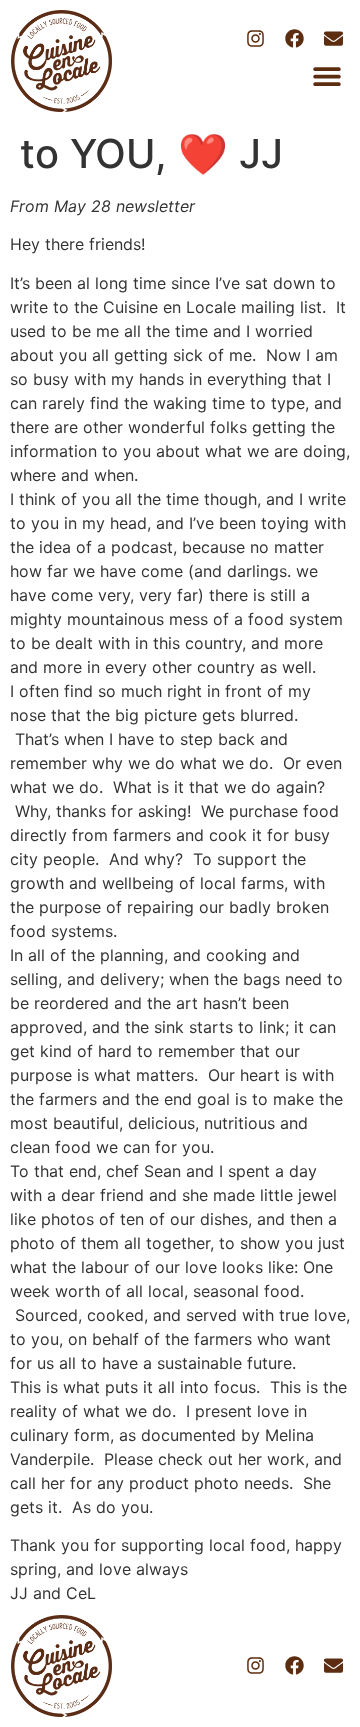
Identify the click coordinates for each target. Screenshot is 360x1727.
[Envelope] (334, 38)
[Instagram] (255, 38)
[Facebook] (294, 38)
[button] (326, 76)
